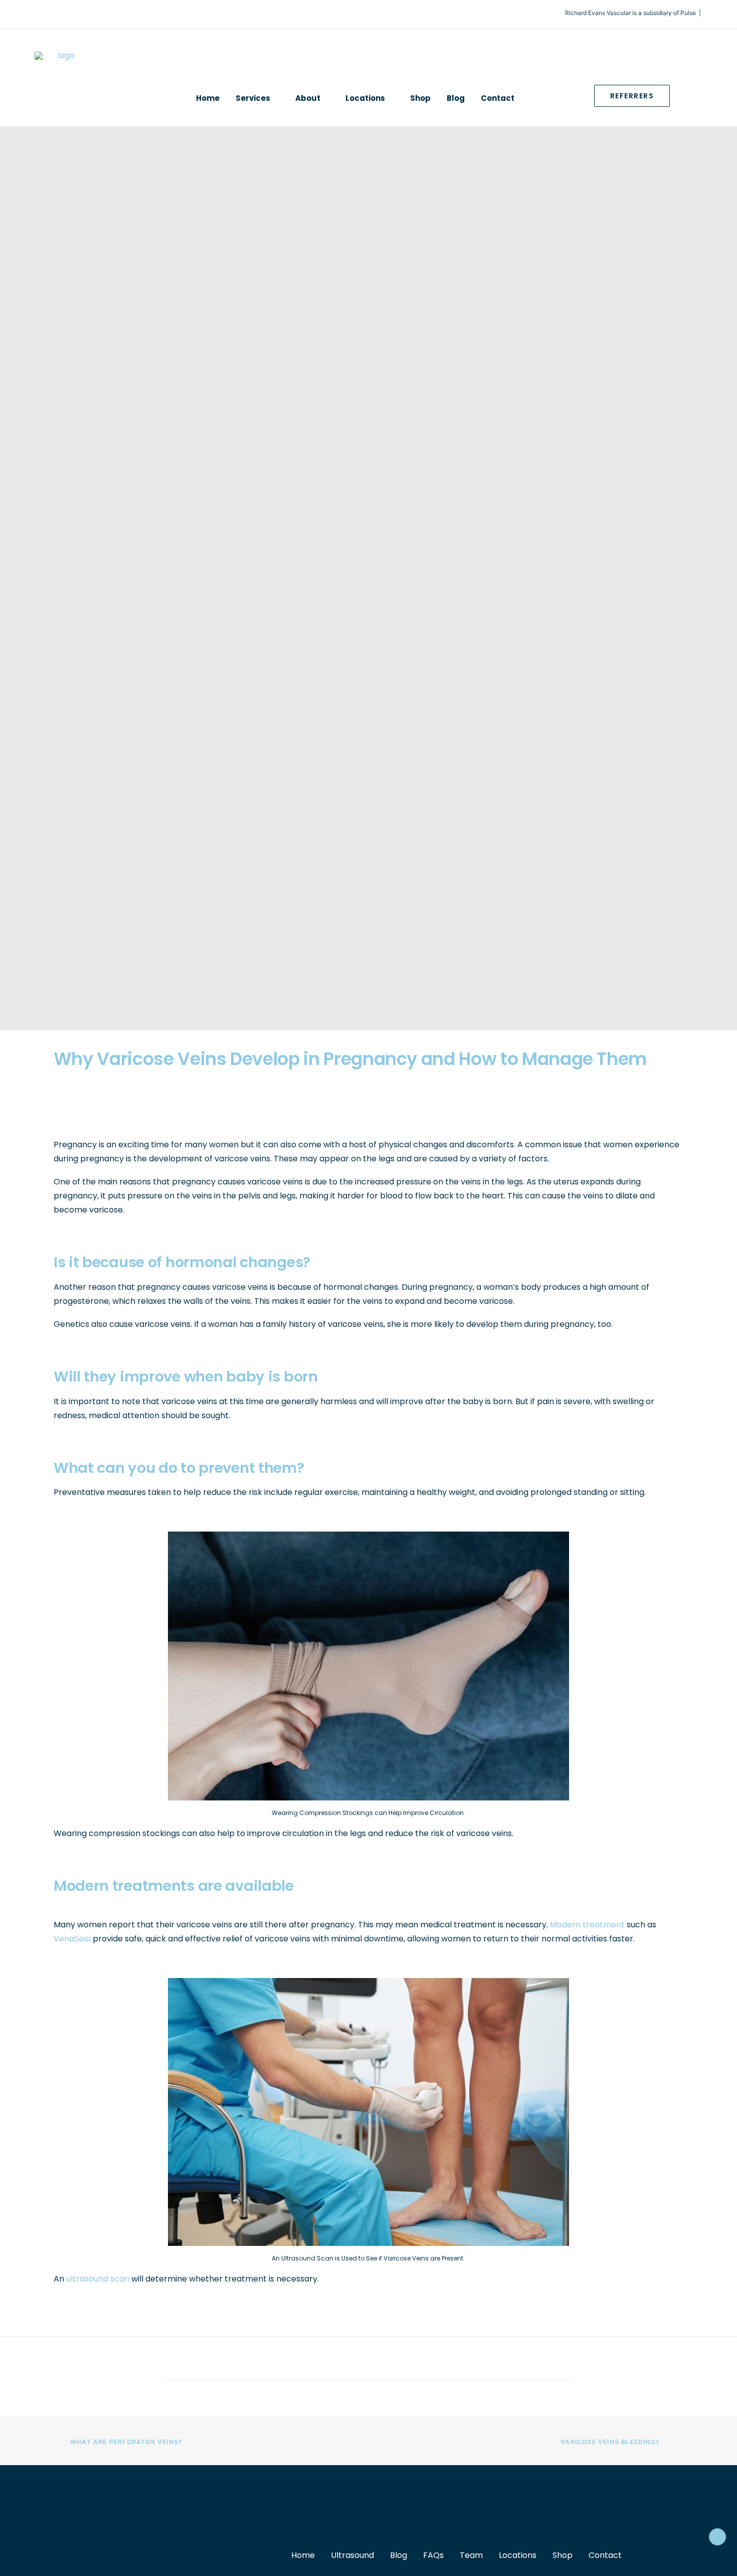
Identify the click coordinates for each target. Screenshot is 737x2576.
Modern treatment (587, 1925)
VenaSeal (72, 1939)
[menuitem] (208, 98)
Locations (518, 2555)
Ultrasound (352, 2555)
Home (208, 98)
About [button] (308, 98)
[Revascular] (62, 85)
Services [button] (253, 98)
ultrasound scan (98, 2279)
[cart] (697, 98)
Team (471, 2555)
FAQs (433, 2555)
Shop (420, 98)
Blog (456, 98)
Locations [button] (365, 98)
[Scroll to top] (717, 2536)
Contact (498, 98)
